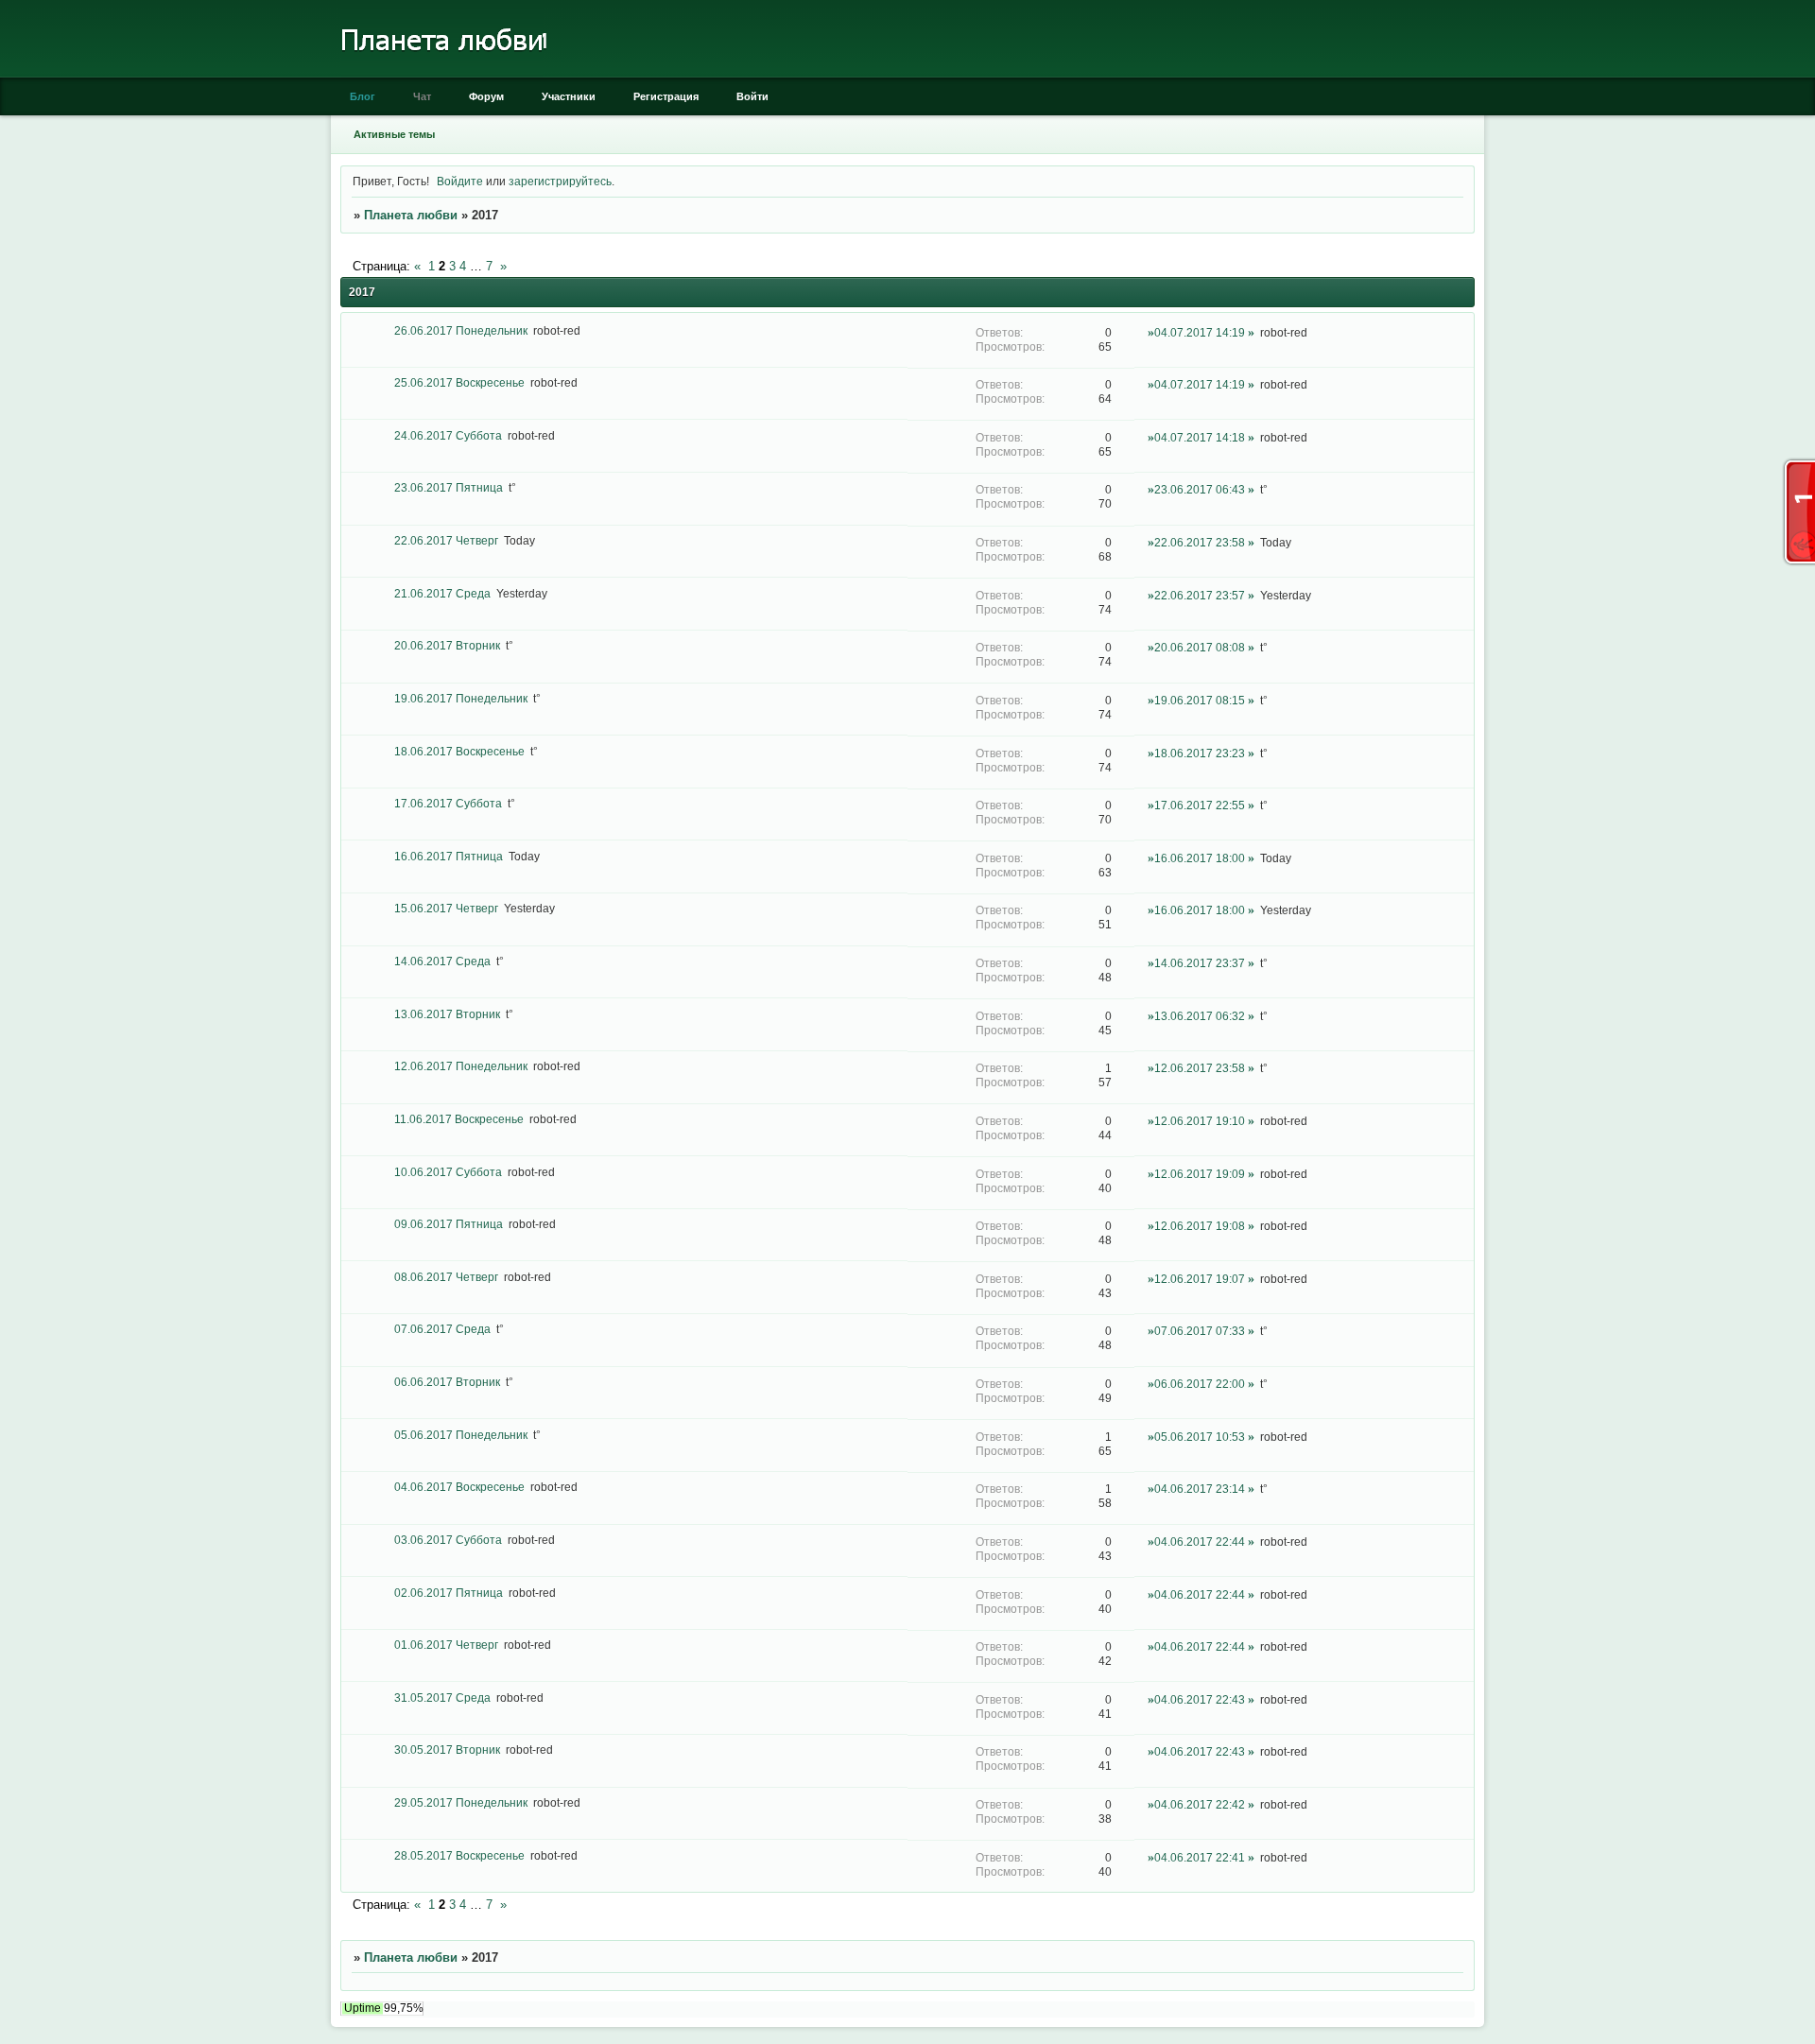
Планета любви (411, 215)
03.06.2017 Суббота (448, 1540)
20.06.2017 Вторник (447, 645)
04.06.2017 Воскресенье (459, 1487)
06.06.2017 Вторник (447, 1382)
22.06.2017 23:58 (1200, 542)
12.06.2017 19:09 (1200, 1174)
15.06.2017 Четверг (446, 908)
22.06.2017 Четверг (446, 540)
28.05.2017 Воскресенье (459, 1855)
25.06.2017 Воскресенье (459, 382)
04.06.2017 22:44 (1200, 1542)
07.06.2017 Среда (442, 1329)
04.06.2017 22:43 (1200, 1699)
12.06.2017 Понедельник (461, 1066)
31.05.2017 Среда (442, 1698)
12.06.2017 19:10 (1200, 1121)
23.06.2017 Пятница (449, 487)
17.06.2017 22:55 (1200, 805)
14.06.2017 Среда (442, 961)
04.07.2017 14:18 (1200, 437)
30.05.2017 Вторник (447, 1750)
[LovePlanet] (442, 73)
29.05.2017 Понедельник (461, 1802)
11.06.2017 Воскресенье (459, 1119)
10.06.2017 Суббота (448, 1172)
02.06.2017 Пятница (449, 1593)
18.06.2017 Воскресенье (459, 751)
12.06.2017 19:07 (1200, 1279)
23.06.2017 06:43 (1200, 489)
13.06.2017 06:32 (1200, 1016)
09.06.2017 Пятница (449, 1224)
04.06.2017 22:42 (1200, 1804)
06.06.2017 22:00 (1200, 1384)
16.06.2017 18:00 (1200, 858)
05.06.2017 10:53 (1200, 1437)
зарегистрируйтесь (560, 181)
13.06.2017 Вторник (447, 1014)
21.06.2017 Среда (442, 593)
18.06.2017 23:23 (1200, 753)
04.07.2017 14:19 (1200, 332)
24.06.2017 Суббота (448, 435)
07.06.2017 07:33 (1200, 1331)
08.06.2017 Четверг (446, 1277)
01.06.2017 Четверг (446, 1645)
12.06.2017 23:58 (1200, 1068)
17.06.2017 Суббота (448, 803)
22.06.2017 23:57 (1200, 595)
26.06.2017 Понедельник (461, 330)
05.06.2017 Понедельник (461, 1435)
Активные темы (394, 134)
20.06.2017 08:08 (1200, 647)
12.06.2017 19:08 (1200, 1226)
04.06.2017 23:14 (1200, 1489)
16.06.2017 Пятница (449, 856)
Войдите (460, 181)
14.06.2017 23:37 (1200, 963)
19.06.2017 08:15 (1200, 700)
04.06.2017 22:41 (1200, 1857)
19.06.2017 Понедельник (461, 698)
